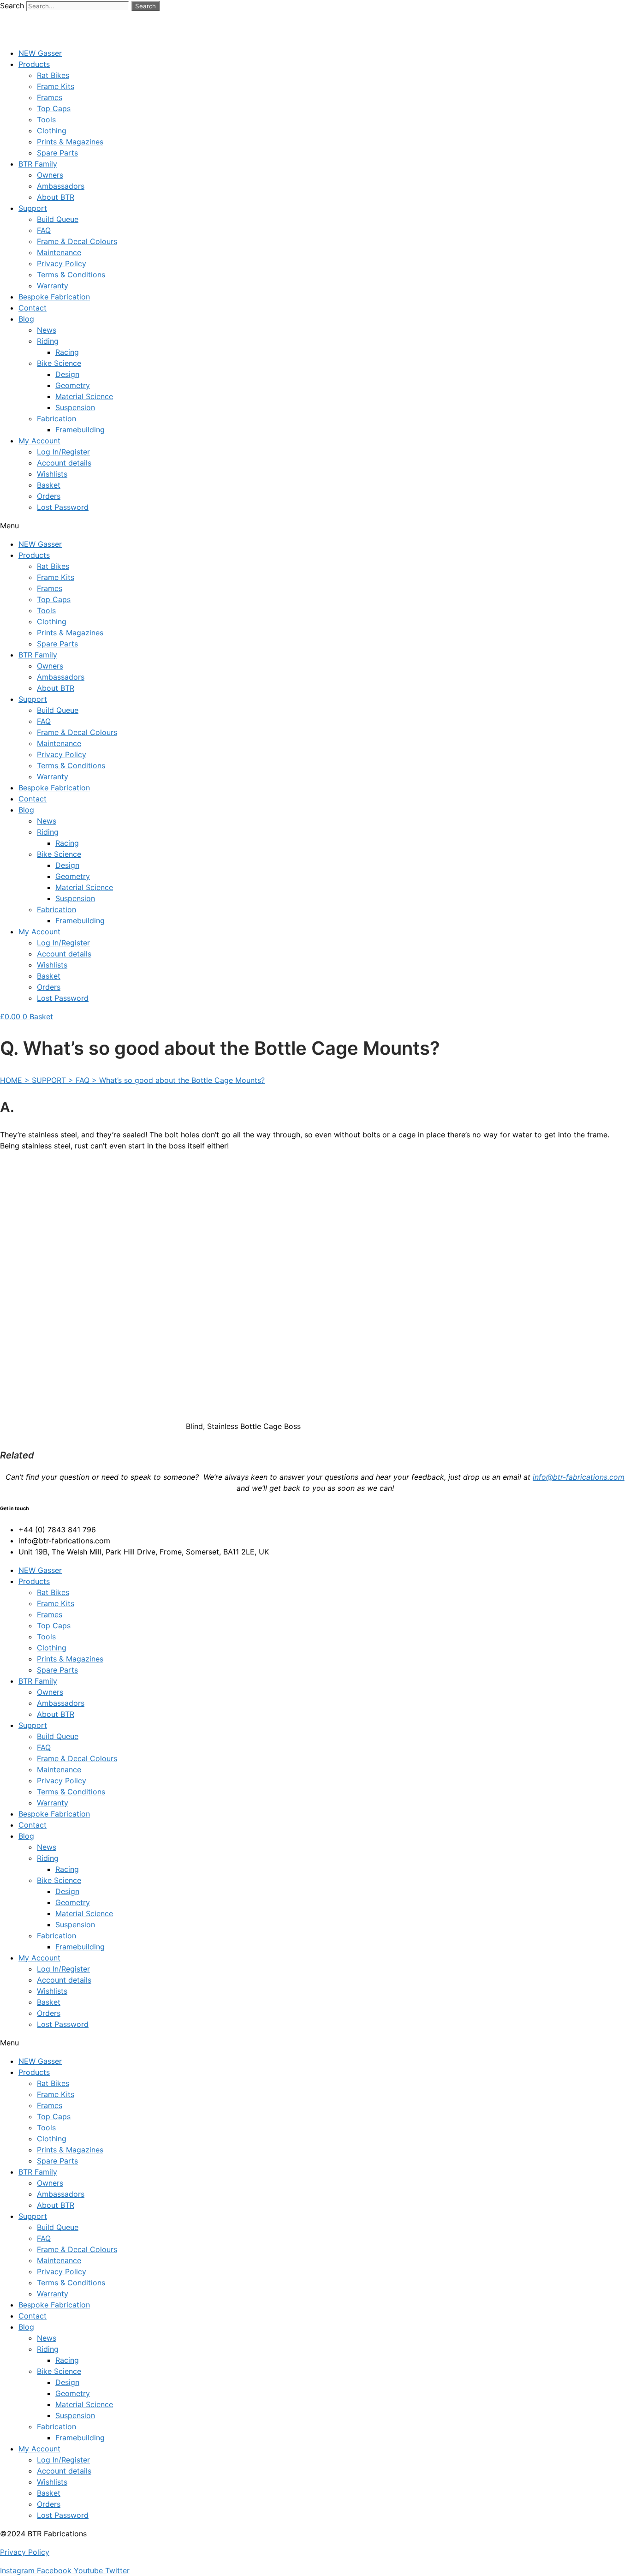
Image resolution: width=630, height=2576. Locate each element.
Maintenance (59, 252)
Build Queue (58, 219)
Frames (50, 97)
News (47, 330)
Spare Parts (57, 153)
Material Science (84, 396)
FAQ (44, 230)
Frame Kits (56, 86)
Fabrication (56, 418)
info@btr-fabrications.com (579, 1477)
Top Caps (54, 108)
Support (33, 208)
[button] (315, 526)
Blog (26, 319)
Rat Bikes (53, 75)
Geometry (73, 385)
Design (67, 374)
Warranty (53, 286)
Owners (50, 175)
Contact (33, 308)
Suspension (75, 407)
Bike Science (59, 363)
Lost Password (63, 507)
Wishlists (52, 474)
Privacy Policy (62, 263)
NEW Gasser (40, 53)
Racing (67, 352)
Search (12, 6)
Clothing (52, 131)
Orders (49, 496)
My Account (39, 441)
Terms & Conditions (71, 275)
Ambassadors (61, 186)
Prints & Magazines (70, 142)
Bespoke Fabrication (54, 297)
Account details (64, 463)
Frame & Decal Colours (77, 241)
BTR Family (38, 164)
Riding (48, 341)
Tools (46, 120)
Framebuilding (80, 430)
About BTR (56, 197)
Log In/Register (63, 452)
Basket (49, 485)
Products (34, 64)
